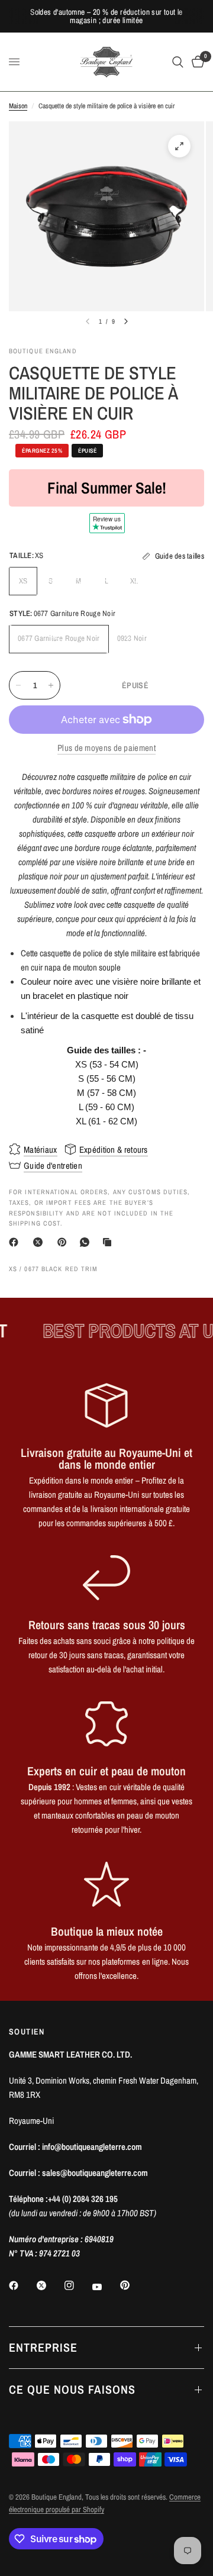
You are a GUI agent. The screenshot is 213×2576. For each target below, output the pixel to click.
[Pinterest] (64, 1242)
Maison (18, 106)
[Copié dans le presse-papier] (109, 1242)
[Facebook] (16, 1242)
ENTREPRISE (43, 2347)
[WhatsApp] (87, 1242)
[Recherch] (178, 62)
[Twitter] (50, 2285)
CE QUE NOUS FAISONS (72, 2389)
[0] (196, 62)
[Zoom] (179, 146)
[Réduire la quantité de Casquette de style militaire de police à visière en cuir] (18, 685)
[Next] (126, 321)
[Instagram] (78, 2285)
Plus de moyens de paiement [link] (106, 748)
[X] (40, 1242)
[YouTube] (105, 2287)
